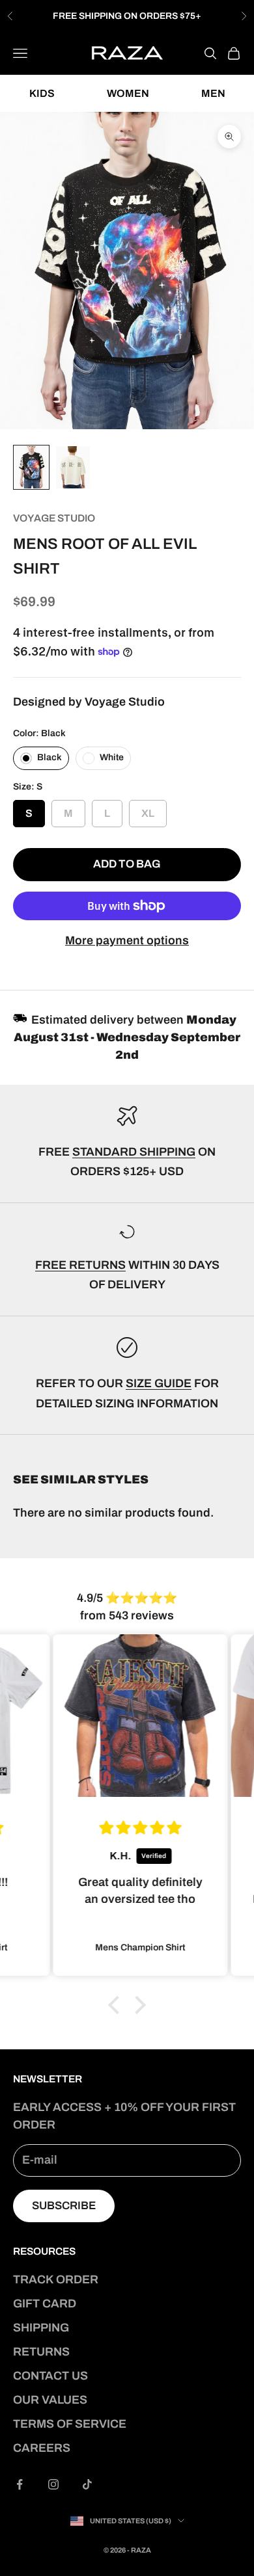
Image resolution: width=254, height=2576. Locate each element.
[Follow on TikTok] (87, 2484)
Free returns (80, 1265)
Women (128, 93)
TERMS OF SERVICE (70, 2424)
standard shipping (134, 1152)
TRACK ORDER (56, 2279)
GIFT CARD (45, 2304)
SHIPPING (41, 2328)
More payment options (127, 940)
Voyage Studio (54, 518)
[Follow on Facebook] (20, 2484)
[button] (117, 2005)
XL (148, 809)
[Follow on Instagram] (53, 2484)
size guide (159, 1383)
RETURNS (41, 2352)
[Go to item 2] (73, 467)
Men (213, 93)
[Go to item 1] (31, 467)
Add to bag (127, 864)
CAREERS (42, 2448)
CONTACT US (50, 2376)
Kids (42, 93)
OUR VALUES (50, 2400)
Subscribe (64, 2206)
